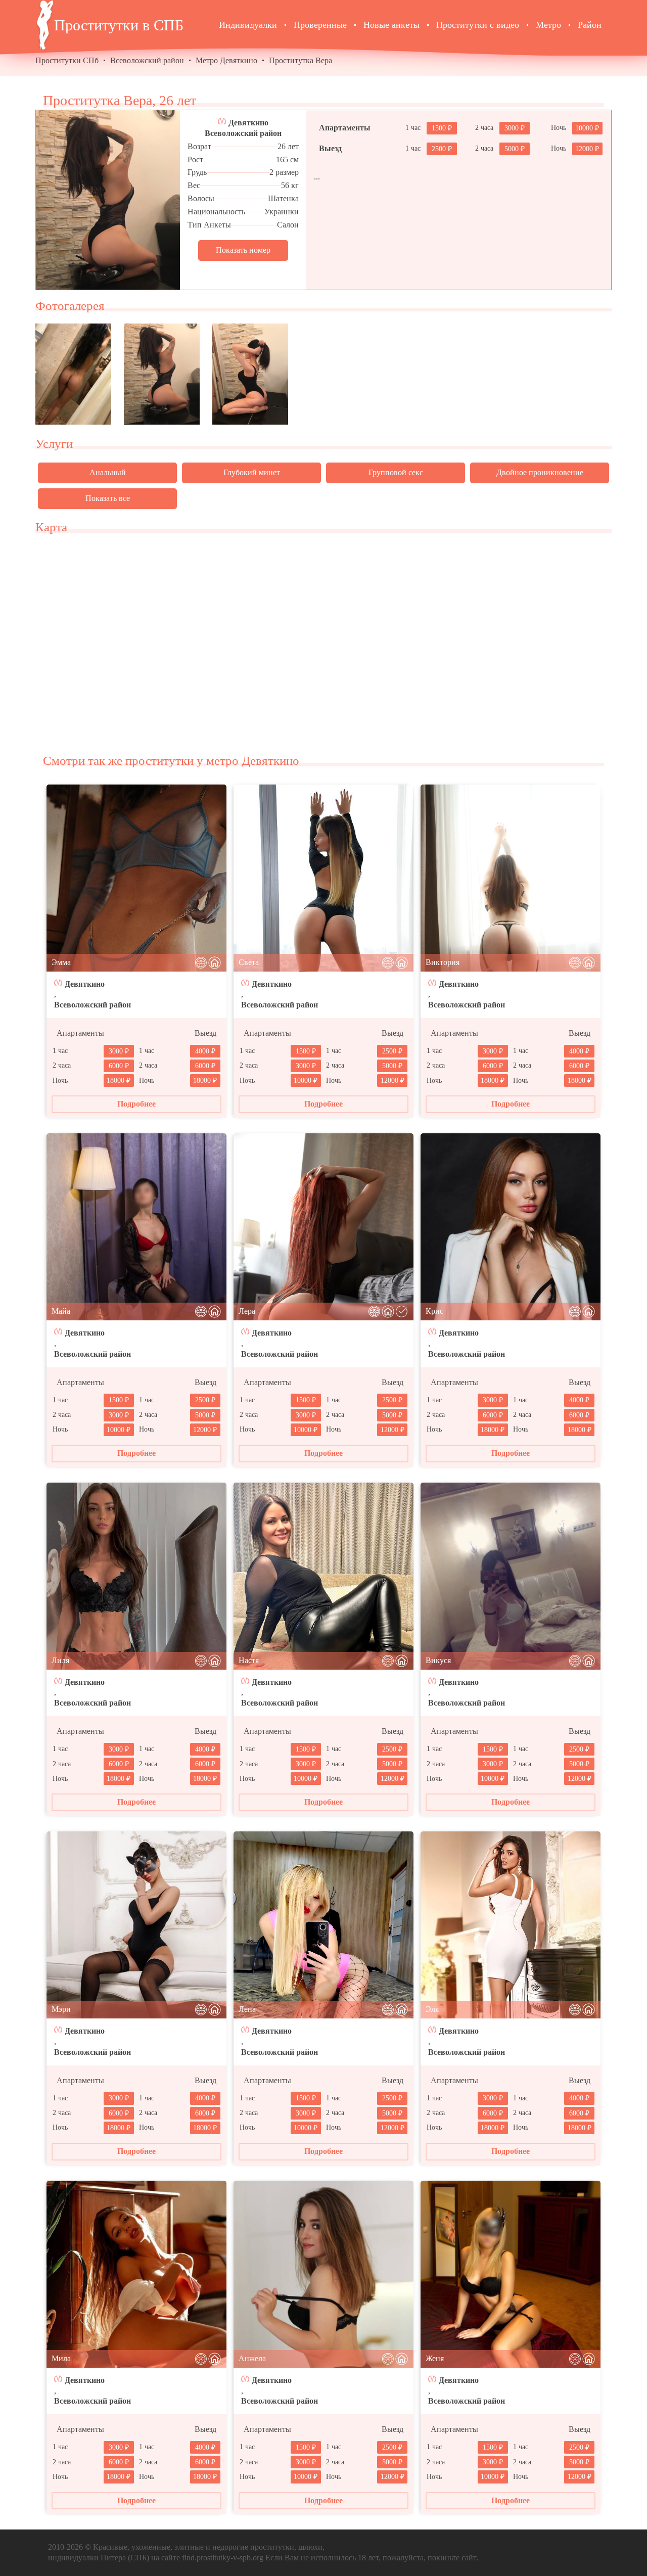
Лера (247, 1311)
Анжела (252, 2358)
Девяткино (248, 123)
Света (249, 962)
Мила (61, 2358)
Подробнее (136, 1104)
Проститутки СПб (67, 60)
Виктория (443, 962)
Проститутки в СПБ (119, 25)
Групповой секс (396, 472)
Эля (432, 2009)
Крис (434, 1311)
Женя (435, 2358)
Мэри (61, 2009)
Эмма (61, 962)
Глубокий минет (252, 472)
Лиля (60, 1660)
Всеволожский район (147, 60)
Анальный (108, 472)
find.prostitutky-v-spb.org (223, 2558)
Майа (61, 1311)
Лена (247, 2009)
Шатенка (283, 198)
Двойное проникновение (540, 472)
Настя (249, 1660)
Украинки (282, 212)
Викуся (438, 1660)
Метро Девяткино (226, 60)
